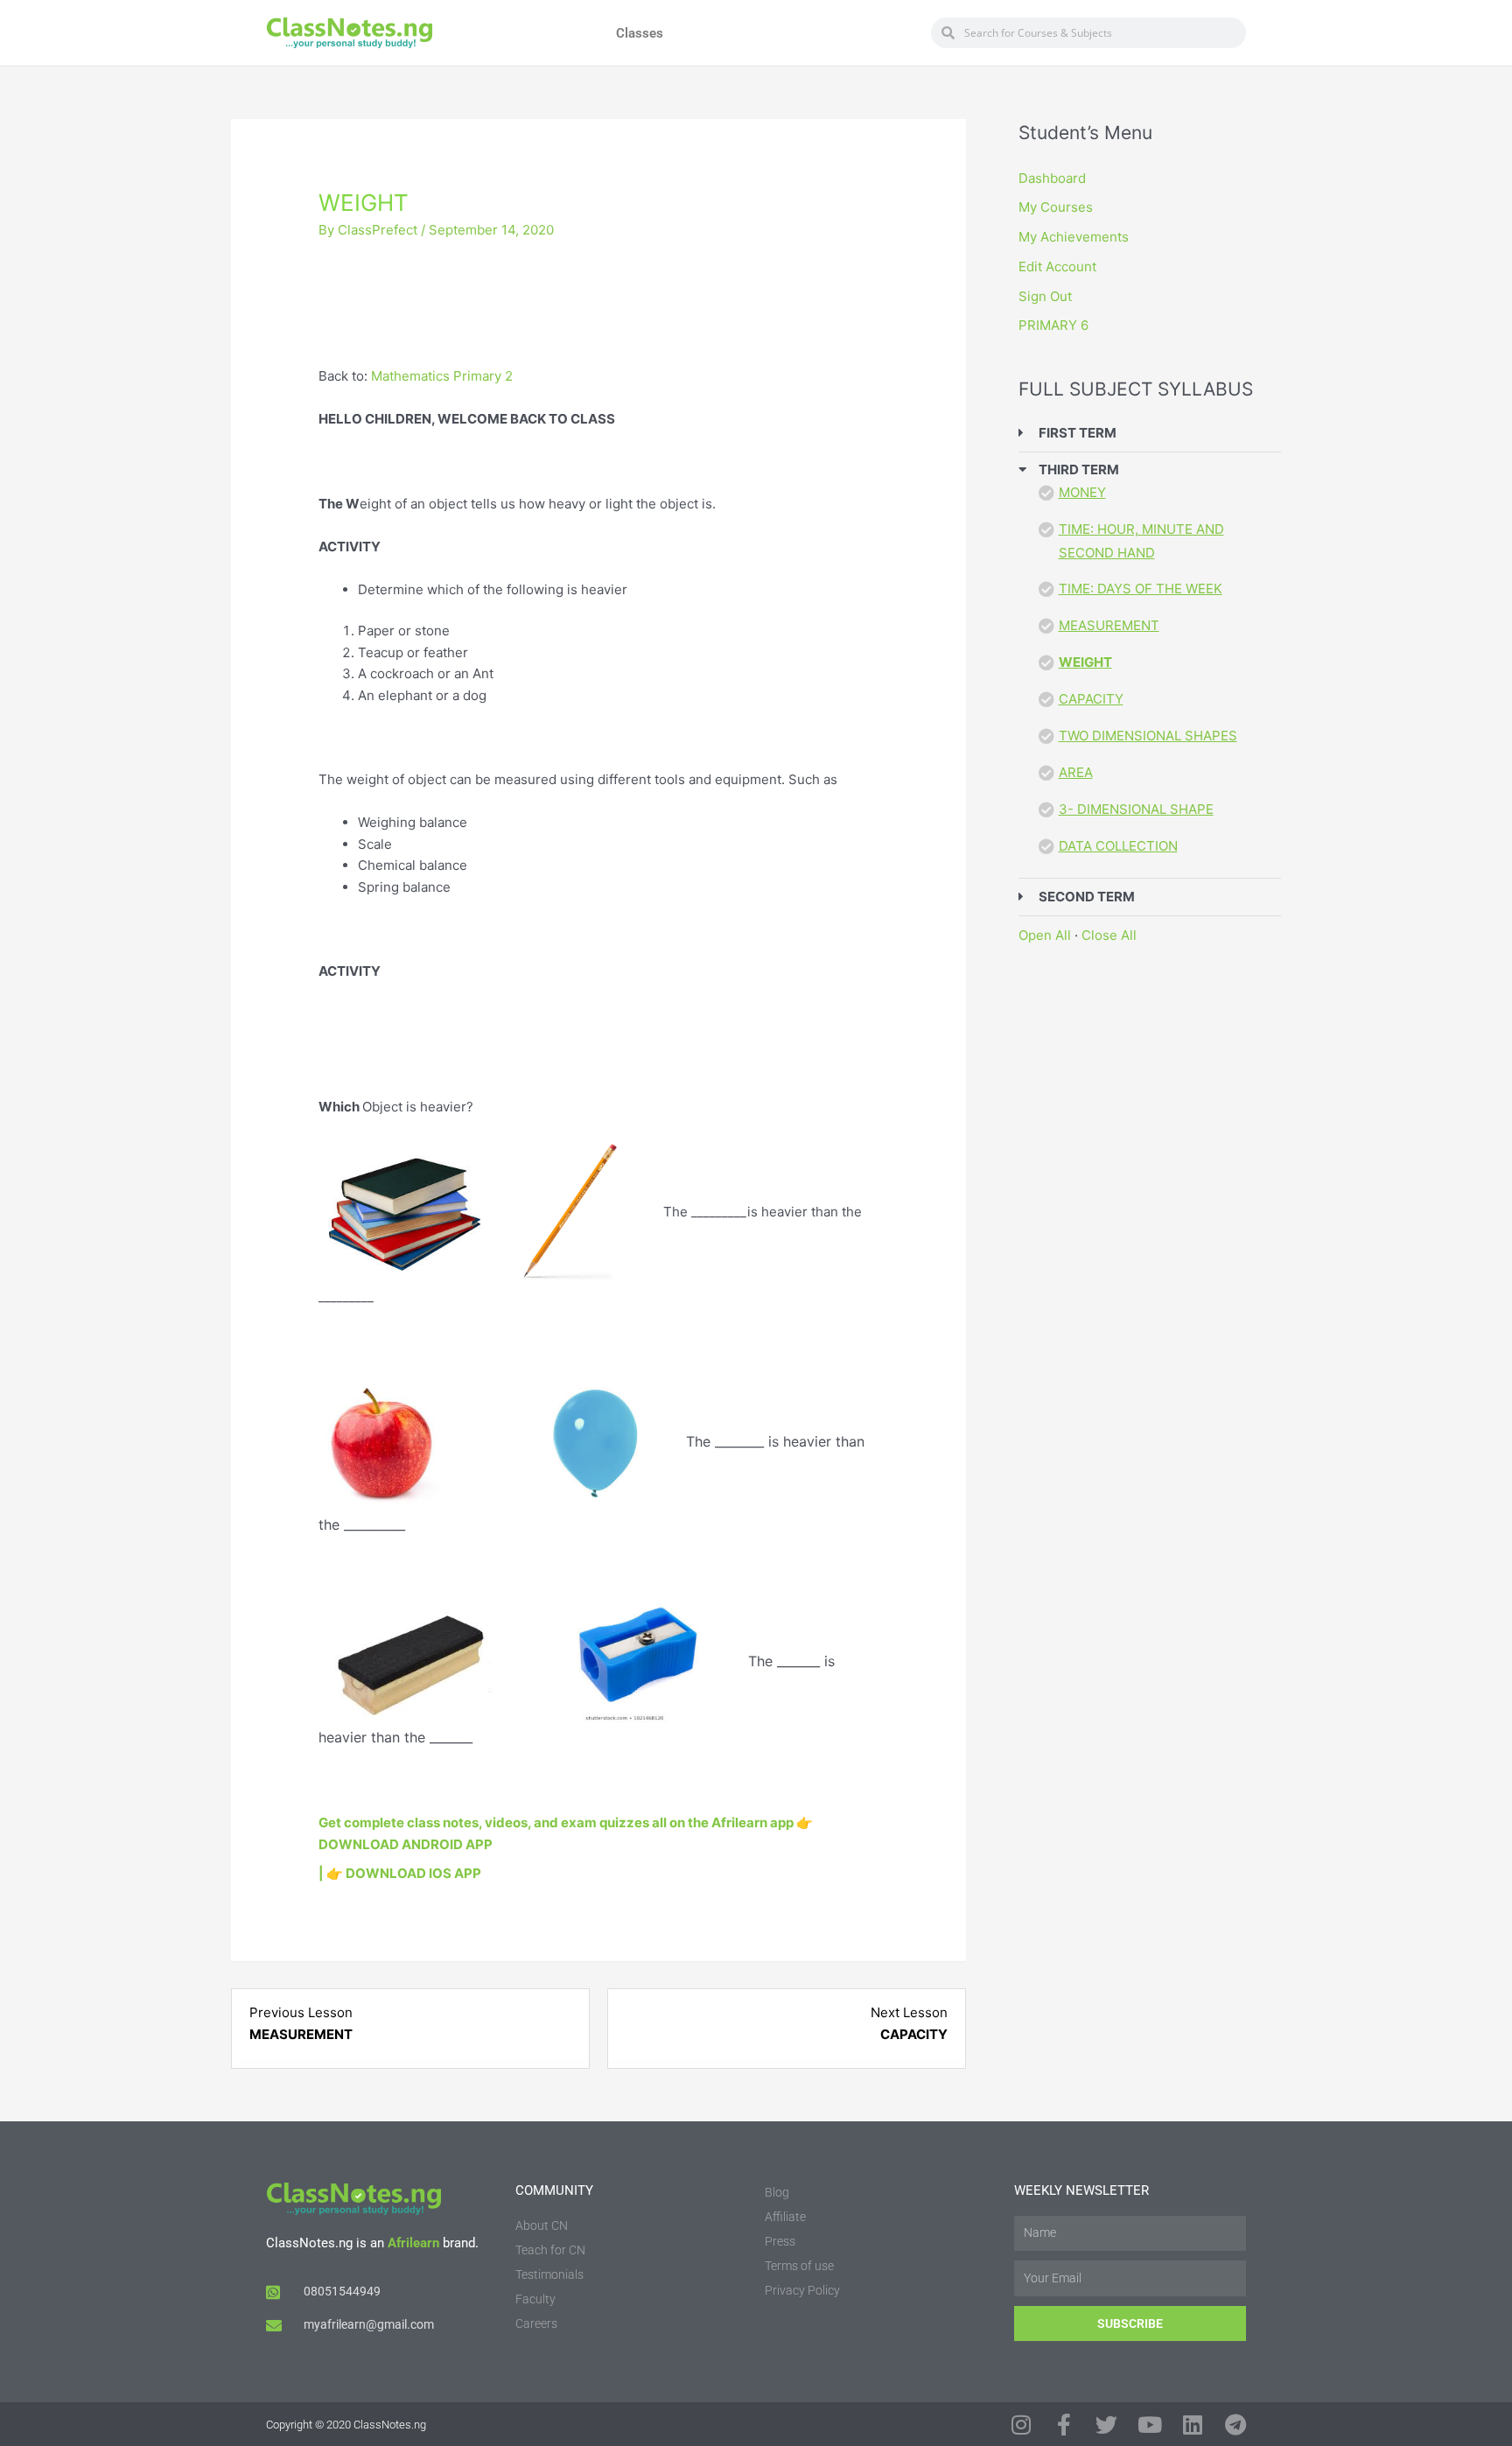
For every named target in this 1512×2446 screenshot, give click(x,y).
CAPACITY (1091, 699)
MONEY (1082, 492)
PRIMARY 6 (1053, 325)
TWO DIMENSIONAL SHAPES (1148, 736)
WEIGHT (1085, 662)
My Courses (1056, 207)
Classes (640, 33)
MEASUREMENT (1109, 625)
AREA (1076, 772)
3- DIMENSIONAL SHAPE (1136, 809)
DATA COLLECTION (1118, 846)
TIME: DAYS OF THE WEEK (1141, 589)
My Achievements (1074, 237)
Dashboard (1052, 178)
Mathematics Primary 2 (442, 376)
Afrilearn (413, 2243)
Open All (1045, 935)
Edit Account (1057, 266)
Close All (1109, 935)
